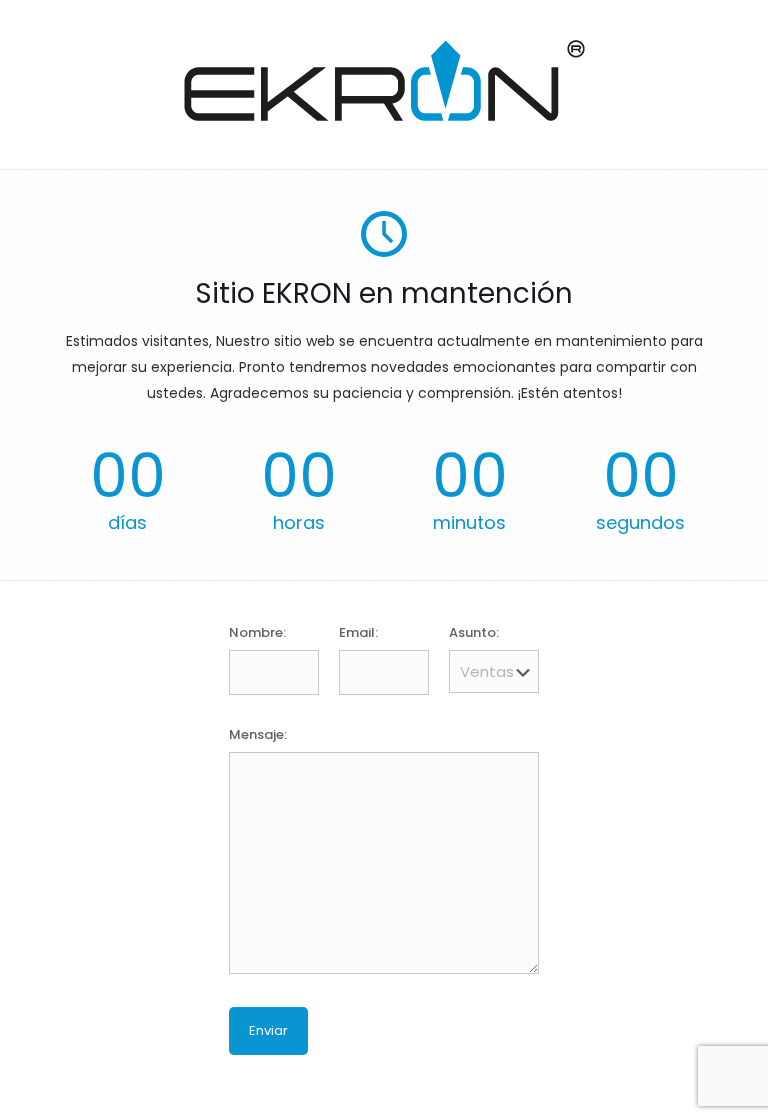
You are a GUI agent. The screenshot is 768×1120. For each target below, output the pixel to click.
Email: (358, 632)
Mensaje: (258, 734)
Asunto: (474, 632)
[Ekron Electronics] (384, 116)
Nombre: (257, 632)
